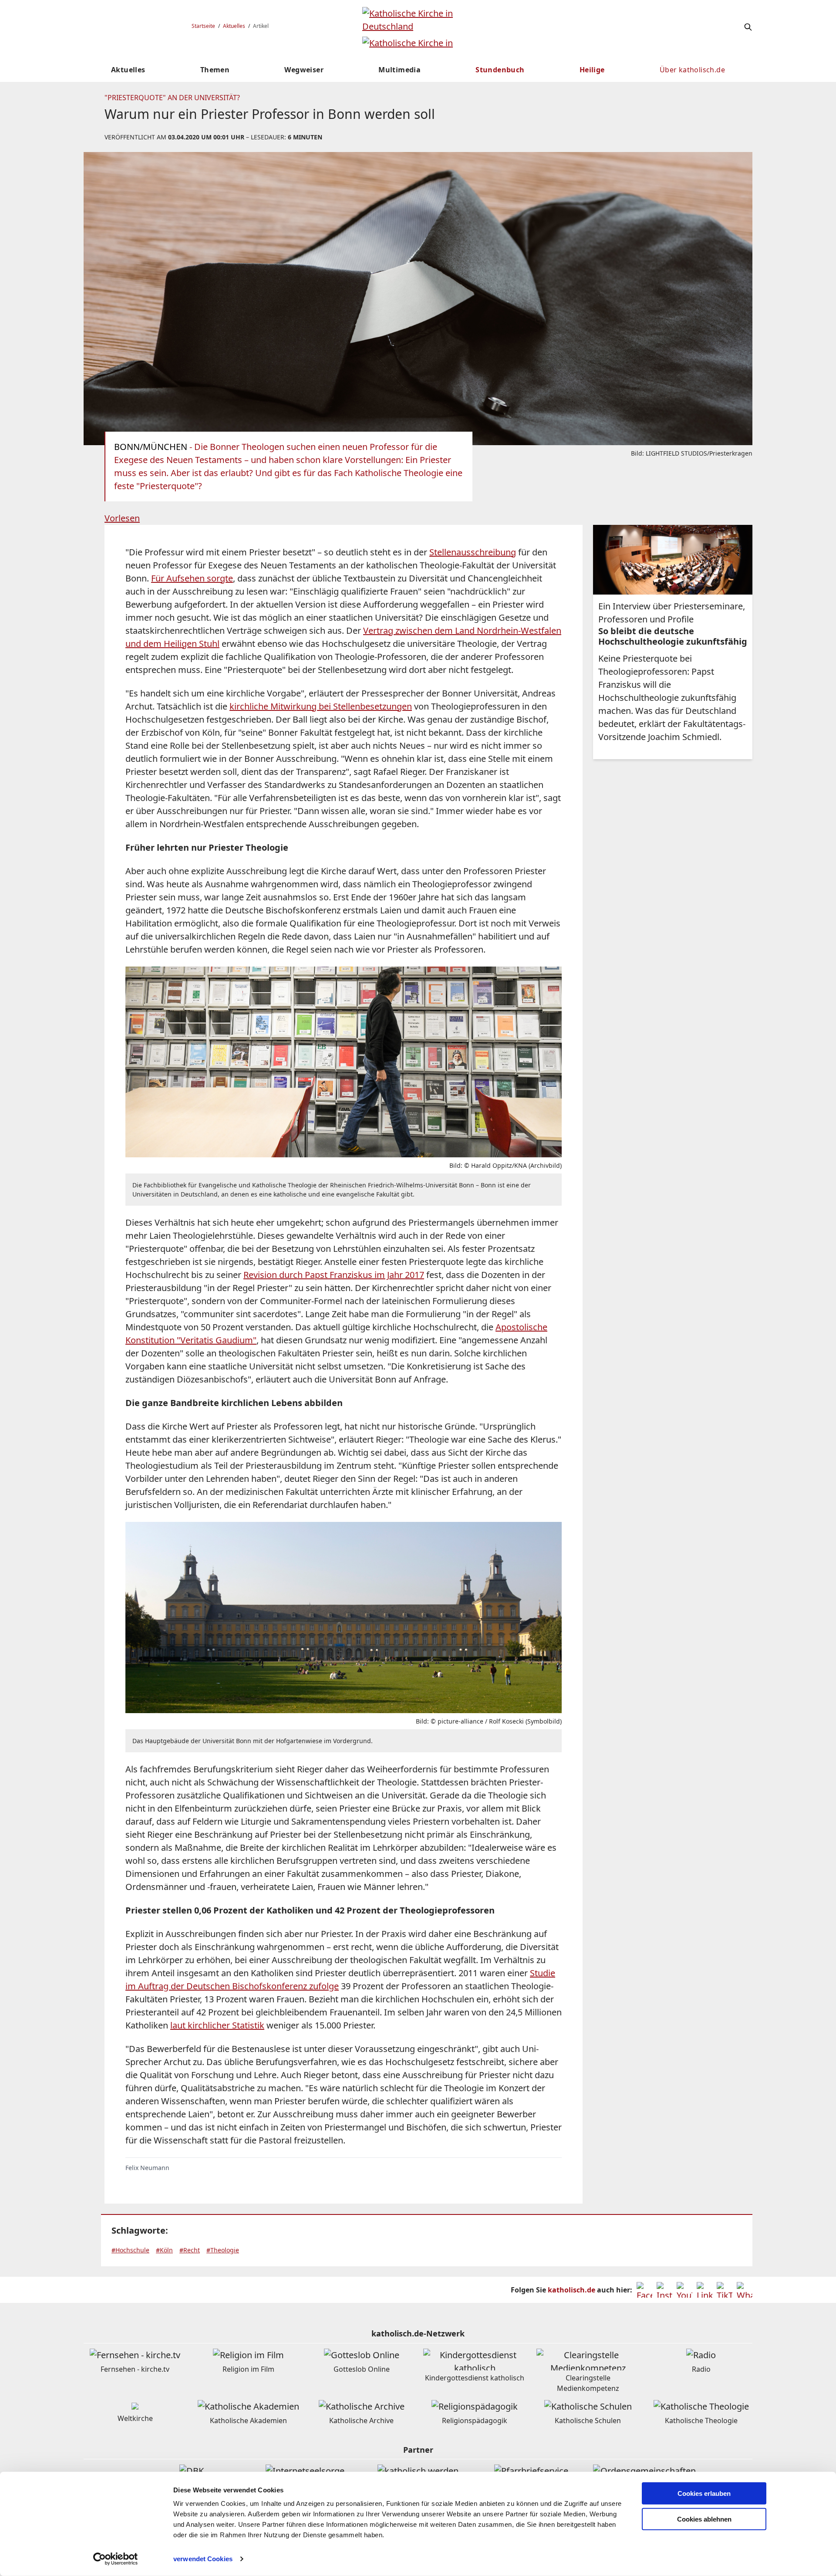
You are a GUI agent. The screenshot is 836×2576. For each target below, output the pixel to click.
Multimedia (399, 70)
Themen (215, 70)
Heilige (592, 70)
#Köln (164, 2250)
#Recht (190, 2250)
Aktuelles (234, 26)
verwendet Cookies (203, 2559)
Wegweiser (304, 70)
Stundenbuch (500, 70)
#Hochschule (130, 2250)
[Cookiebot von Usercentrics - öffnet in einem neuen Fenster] (116, 2559)
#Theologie (223, 2250)
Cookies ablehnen (704, 2519)
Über (692, 70)
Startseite (203, 26)
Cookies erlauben (704, 2493)
